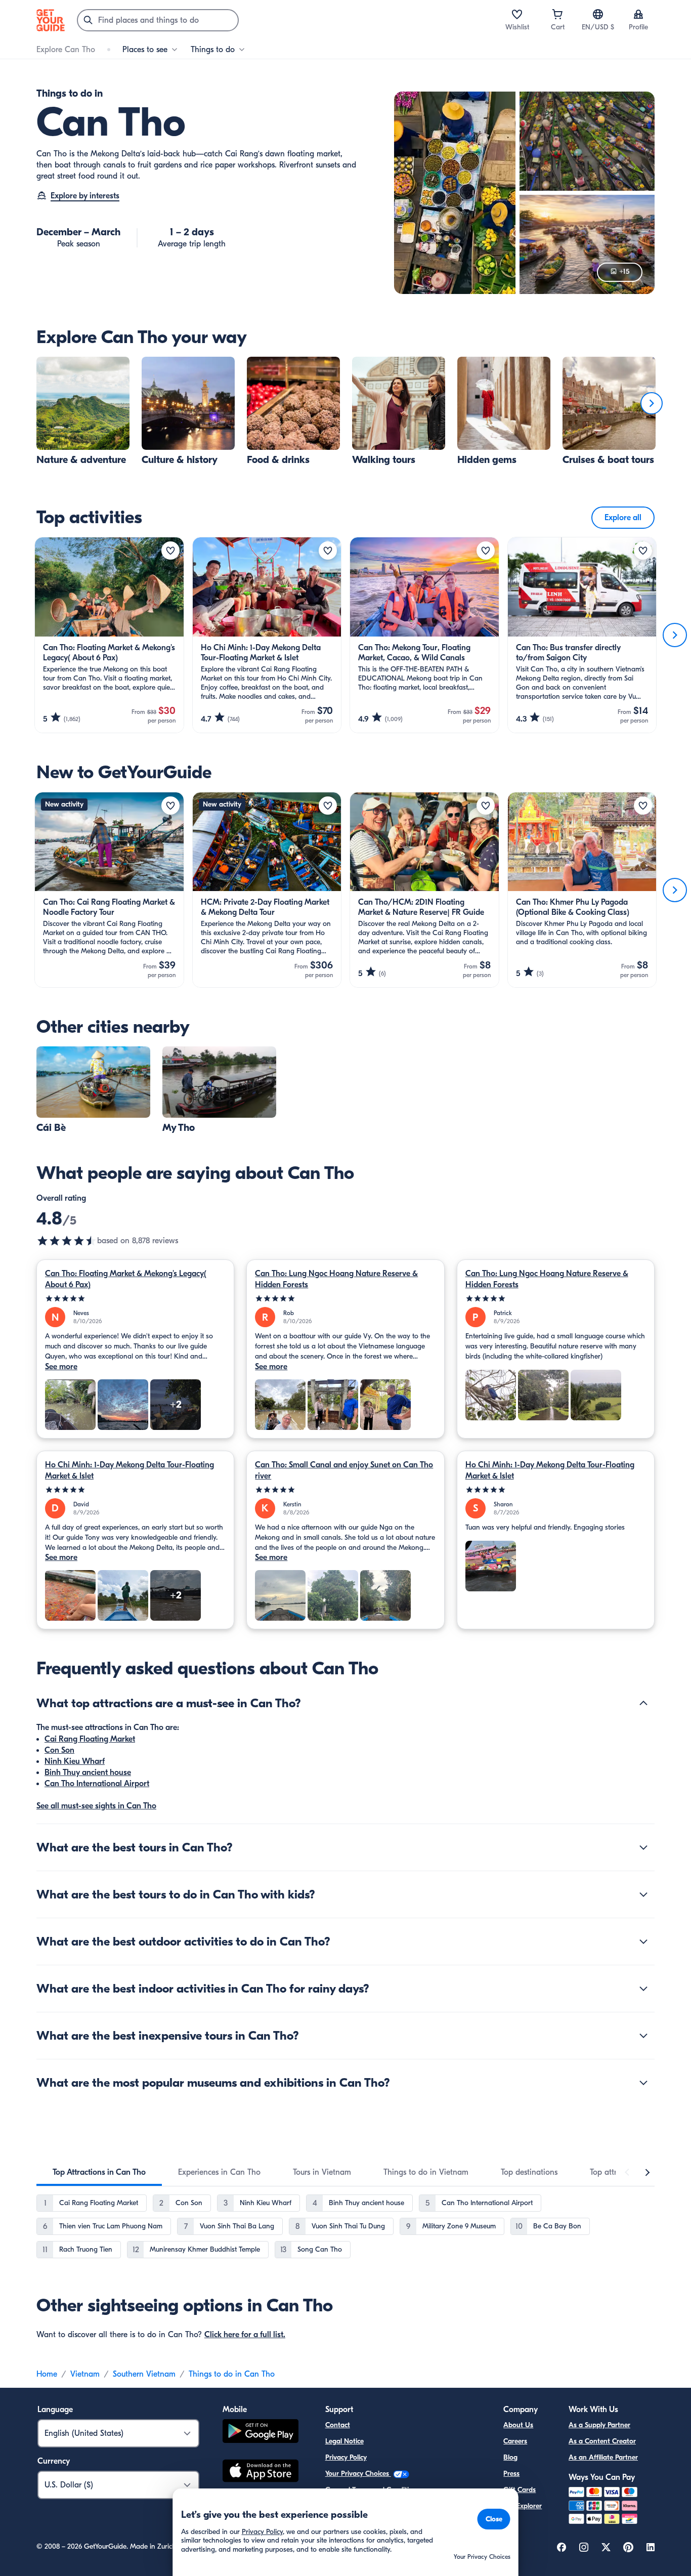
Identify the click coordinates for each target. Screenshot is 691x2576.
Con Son (59, 1750)
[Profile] (638, 14)
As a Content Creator (602, 2441)
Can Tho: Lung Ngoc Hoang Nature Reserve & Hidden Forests (336, 1279)
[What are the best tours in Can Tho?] (643, 1847)
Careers (515, 2441)
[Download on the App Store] (261, 2472)
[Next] (652, 403)
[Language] (598, 14)
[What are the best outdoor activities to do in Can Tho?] (643, 1941)
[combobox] (158, 20)
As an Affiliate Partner (603, 2457)
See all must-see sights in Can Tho (96, 1806)
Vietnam (85, 2374)
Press (511, 2474)
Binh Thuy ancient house (88, 1772)
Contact (338, 2425)
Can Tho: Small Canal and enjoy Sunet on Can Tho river (344, 1470)
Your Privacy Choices (358, 2474)
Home (47, 2374)
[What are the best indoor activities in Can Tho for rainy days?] (643, 1989)
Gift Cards (520, 2490)
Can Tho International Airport (97, 1784)
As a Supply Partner (599, 2425)
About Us (518, 2425)
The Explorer (523, 2506)
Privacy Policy (346, 2457)
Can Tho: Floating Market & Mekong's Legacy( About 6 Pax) (126, 1279)
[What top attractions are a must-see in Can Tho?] (643, 1703)
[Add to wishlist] (170, 551)
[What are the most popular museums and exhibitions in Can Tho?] (643, 2083)
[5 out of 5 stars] (135, 1299)
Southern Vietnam (144, 2374)
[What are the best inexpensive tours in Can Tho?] (643, 2036)
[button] (83, 411)
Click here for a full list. (245, 2335)
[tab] (99, 2172)
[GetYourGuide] (51, 20)
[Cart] (557, 14)
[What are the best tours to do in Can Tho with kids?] (643, 1894)
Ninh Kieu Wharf (75, 1761)
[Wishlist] (517, 14)
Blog (510, 2457)
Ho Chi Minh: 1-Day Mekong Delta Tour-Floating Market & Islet (129, 1470)
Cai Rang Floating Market (90, 1739)
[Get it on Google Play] (261, 2433)
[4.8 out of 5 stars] (67, 1241)
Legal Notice (344, 2441)
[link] (83, 411)
